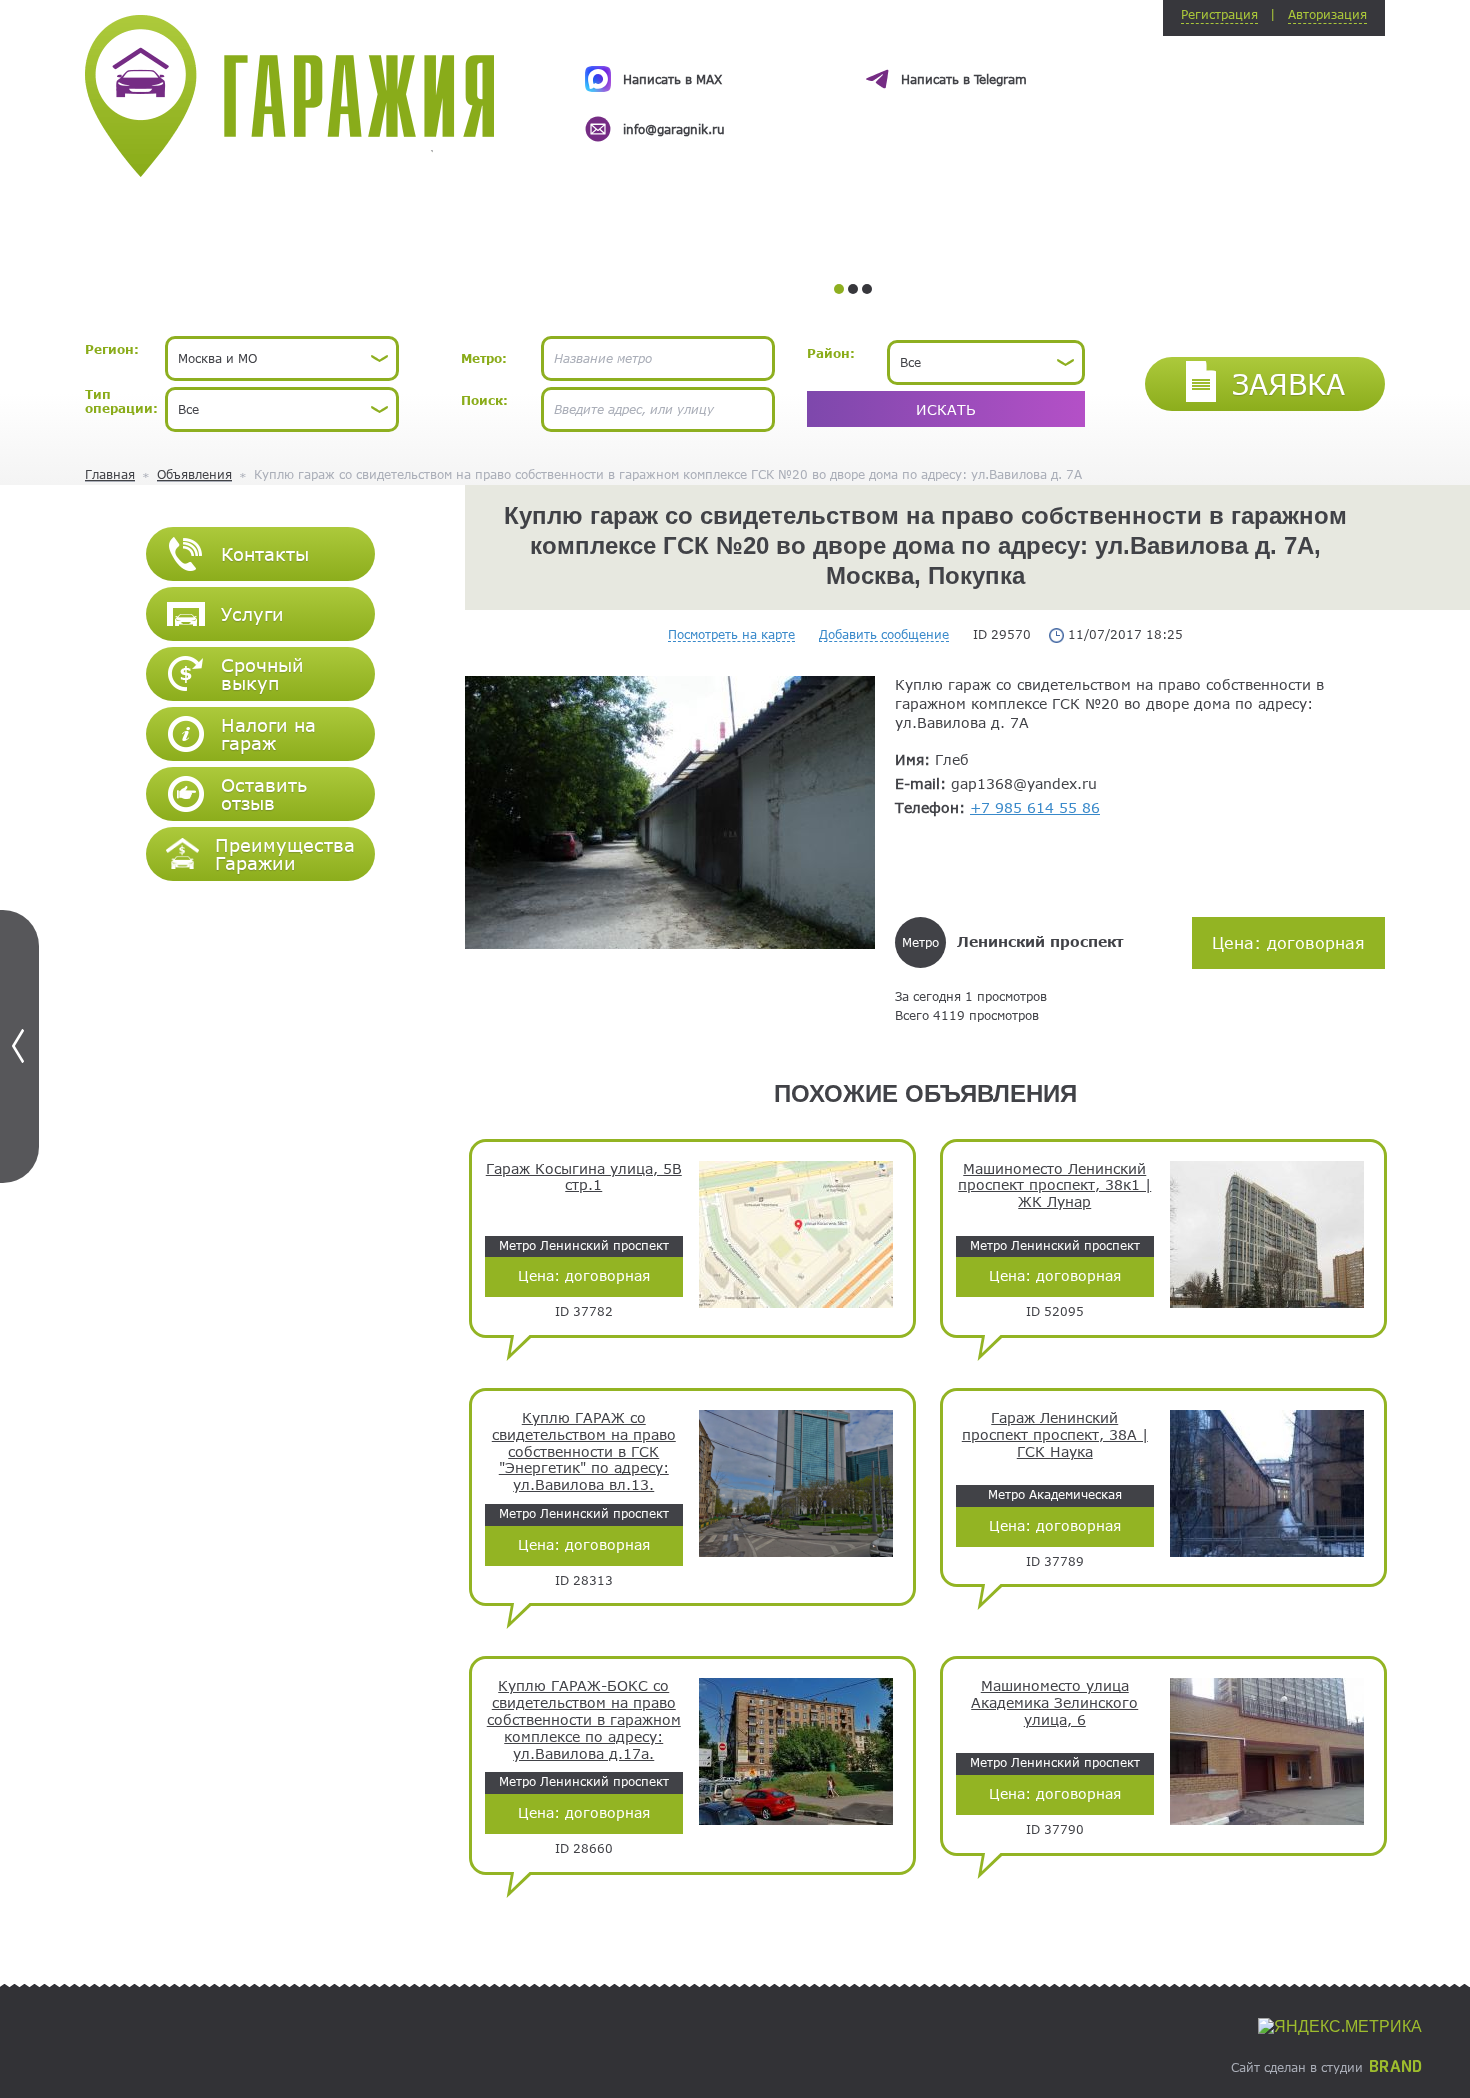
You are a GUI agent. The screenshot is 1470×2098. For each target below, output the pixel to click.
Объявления (194, 474)
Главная (110, 474)
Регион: (112, 349)
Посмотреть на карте (731, 634)
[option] (852, 86)
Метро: (484, 358)
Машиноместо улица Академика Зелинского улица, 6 (1054, 1703)
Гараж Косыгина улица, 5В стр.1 (584, 1177)
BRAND (1395, 2067)
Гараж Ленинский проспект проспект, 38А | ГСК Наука (1055, 1435)
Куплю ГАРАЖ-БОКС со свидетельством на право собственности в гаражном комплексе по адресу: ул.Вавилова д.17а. (584, 1719)
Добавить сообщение (884, 634)
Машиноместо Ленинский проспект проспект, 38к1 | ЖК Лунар (1054, 1186)
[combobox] (282, 358)
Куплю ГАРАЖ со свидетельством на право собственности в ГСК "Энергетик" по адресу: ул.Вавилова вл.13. (584, 1451)
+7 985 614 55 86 (1035, 807)
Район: (831, 353)
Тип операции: (121, 401)
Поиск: (484, 400)
